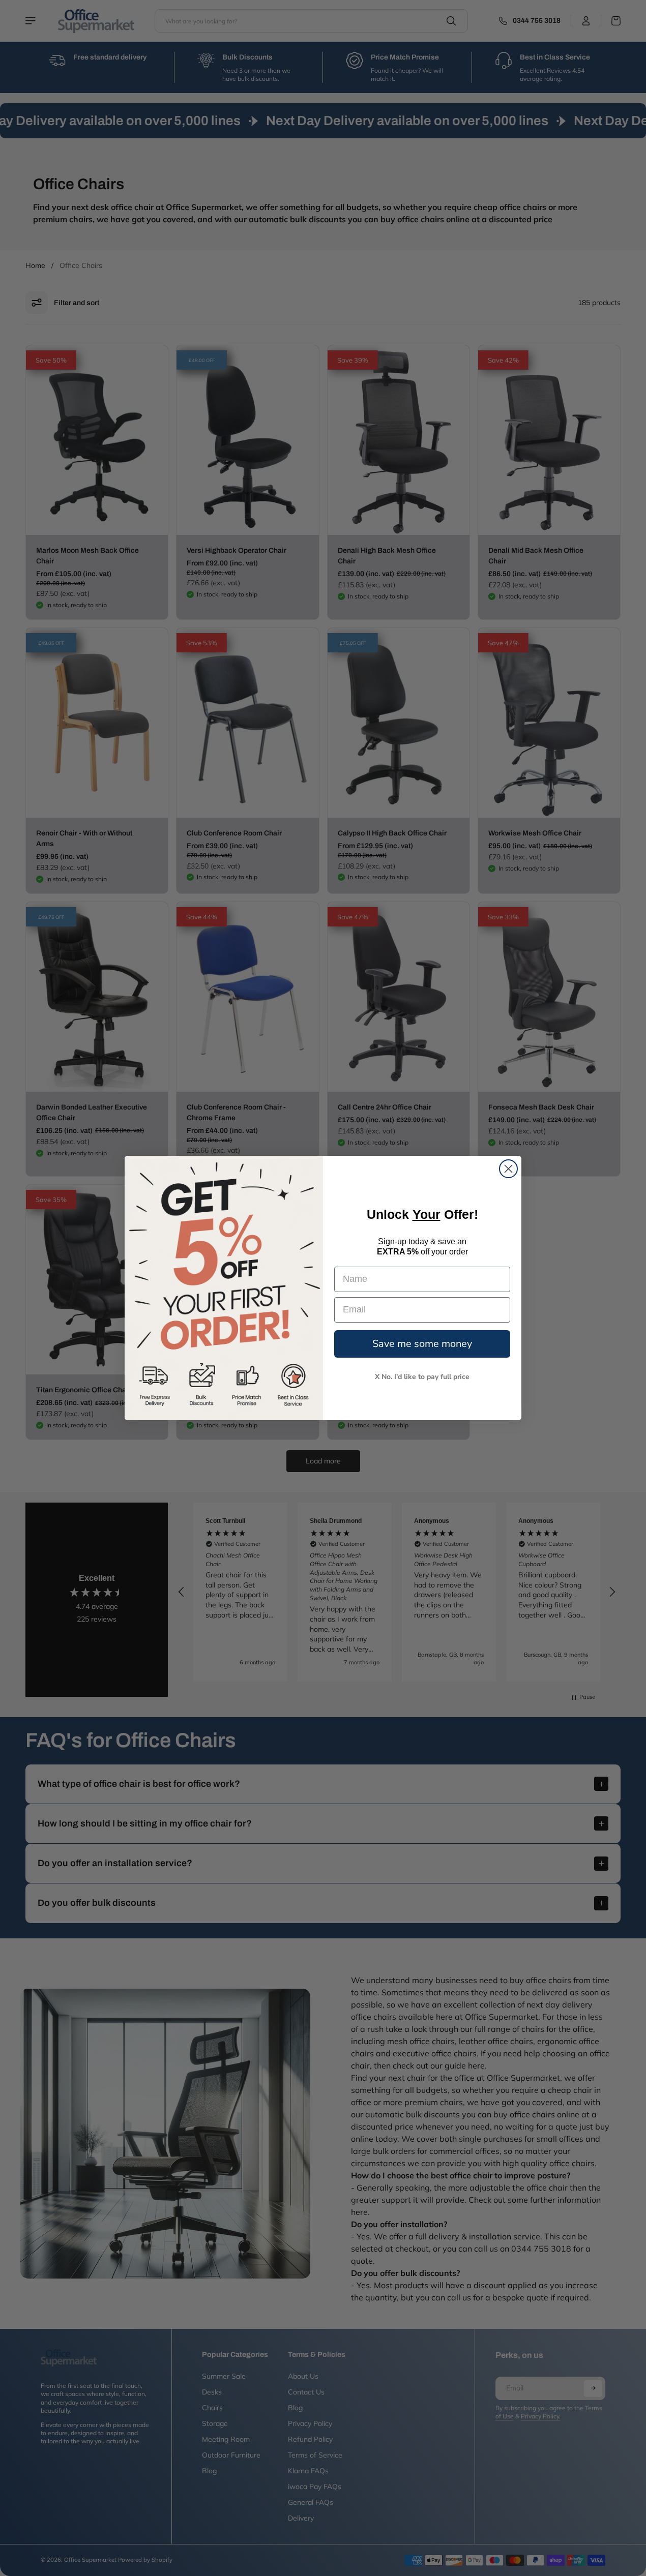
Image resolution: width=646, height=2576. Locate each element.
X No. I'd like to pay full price (422, 1377)
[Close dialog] (508, 1169)
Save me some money (422, 1344)
